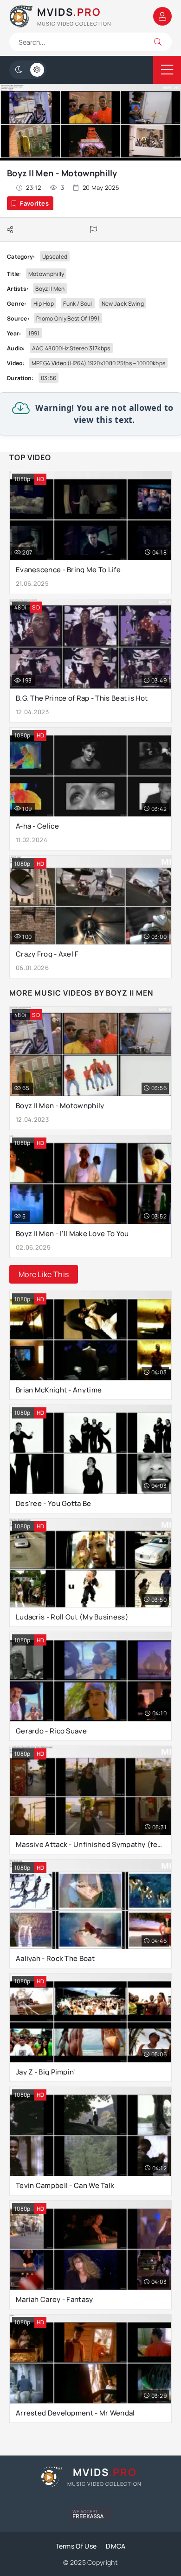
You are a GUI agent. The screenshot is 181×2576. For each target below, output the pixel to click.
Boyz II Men (50, 289)
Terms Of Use (76, 2546)
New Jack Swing (123, 304)
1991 (34, 333)
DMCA (116, 2546)
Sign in (162, 16)
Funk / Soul (78, 304)
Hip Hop (44, 304)
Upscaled (55, 257)
